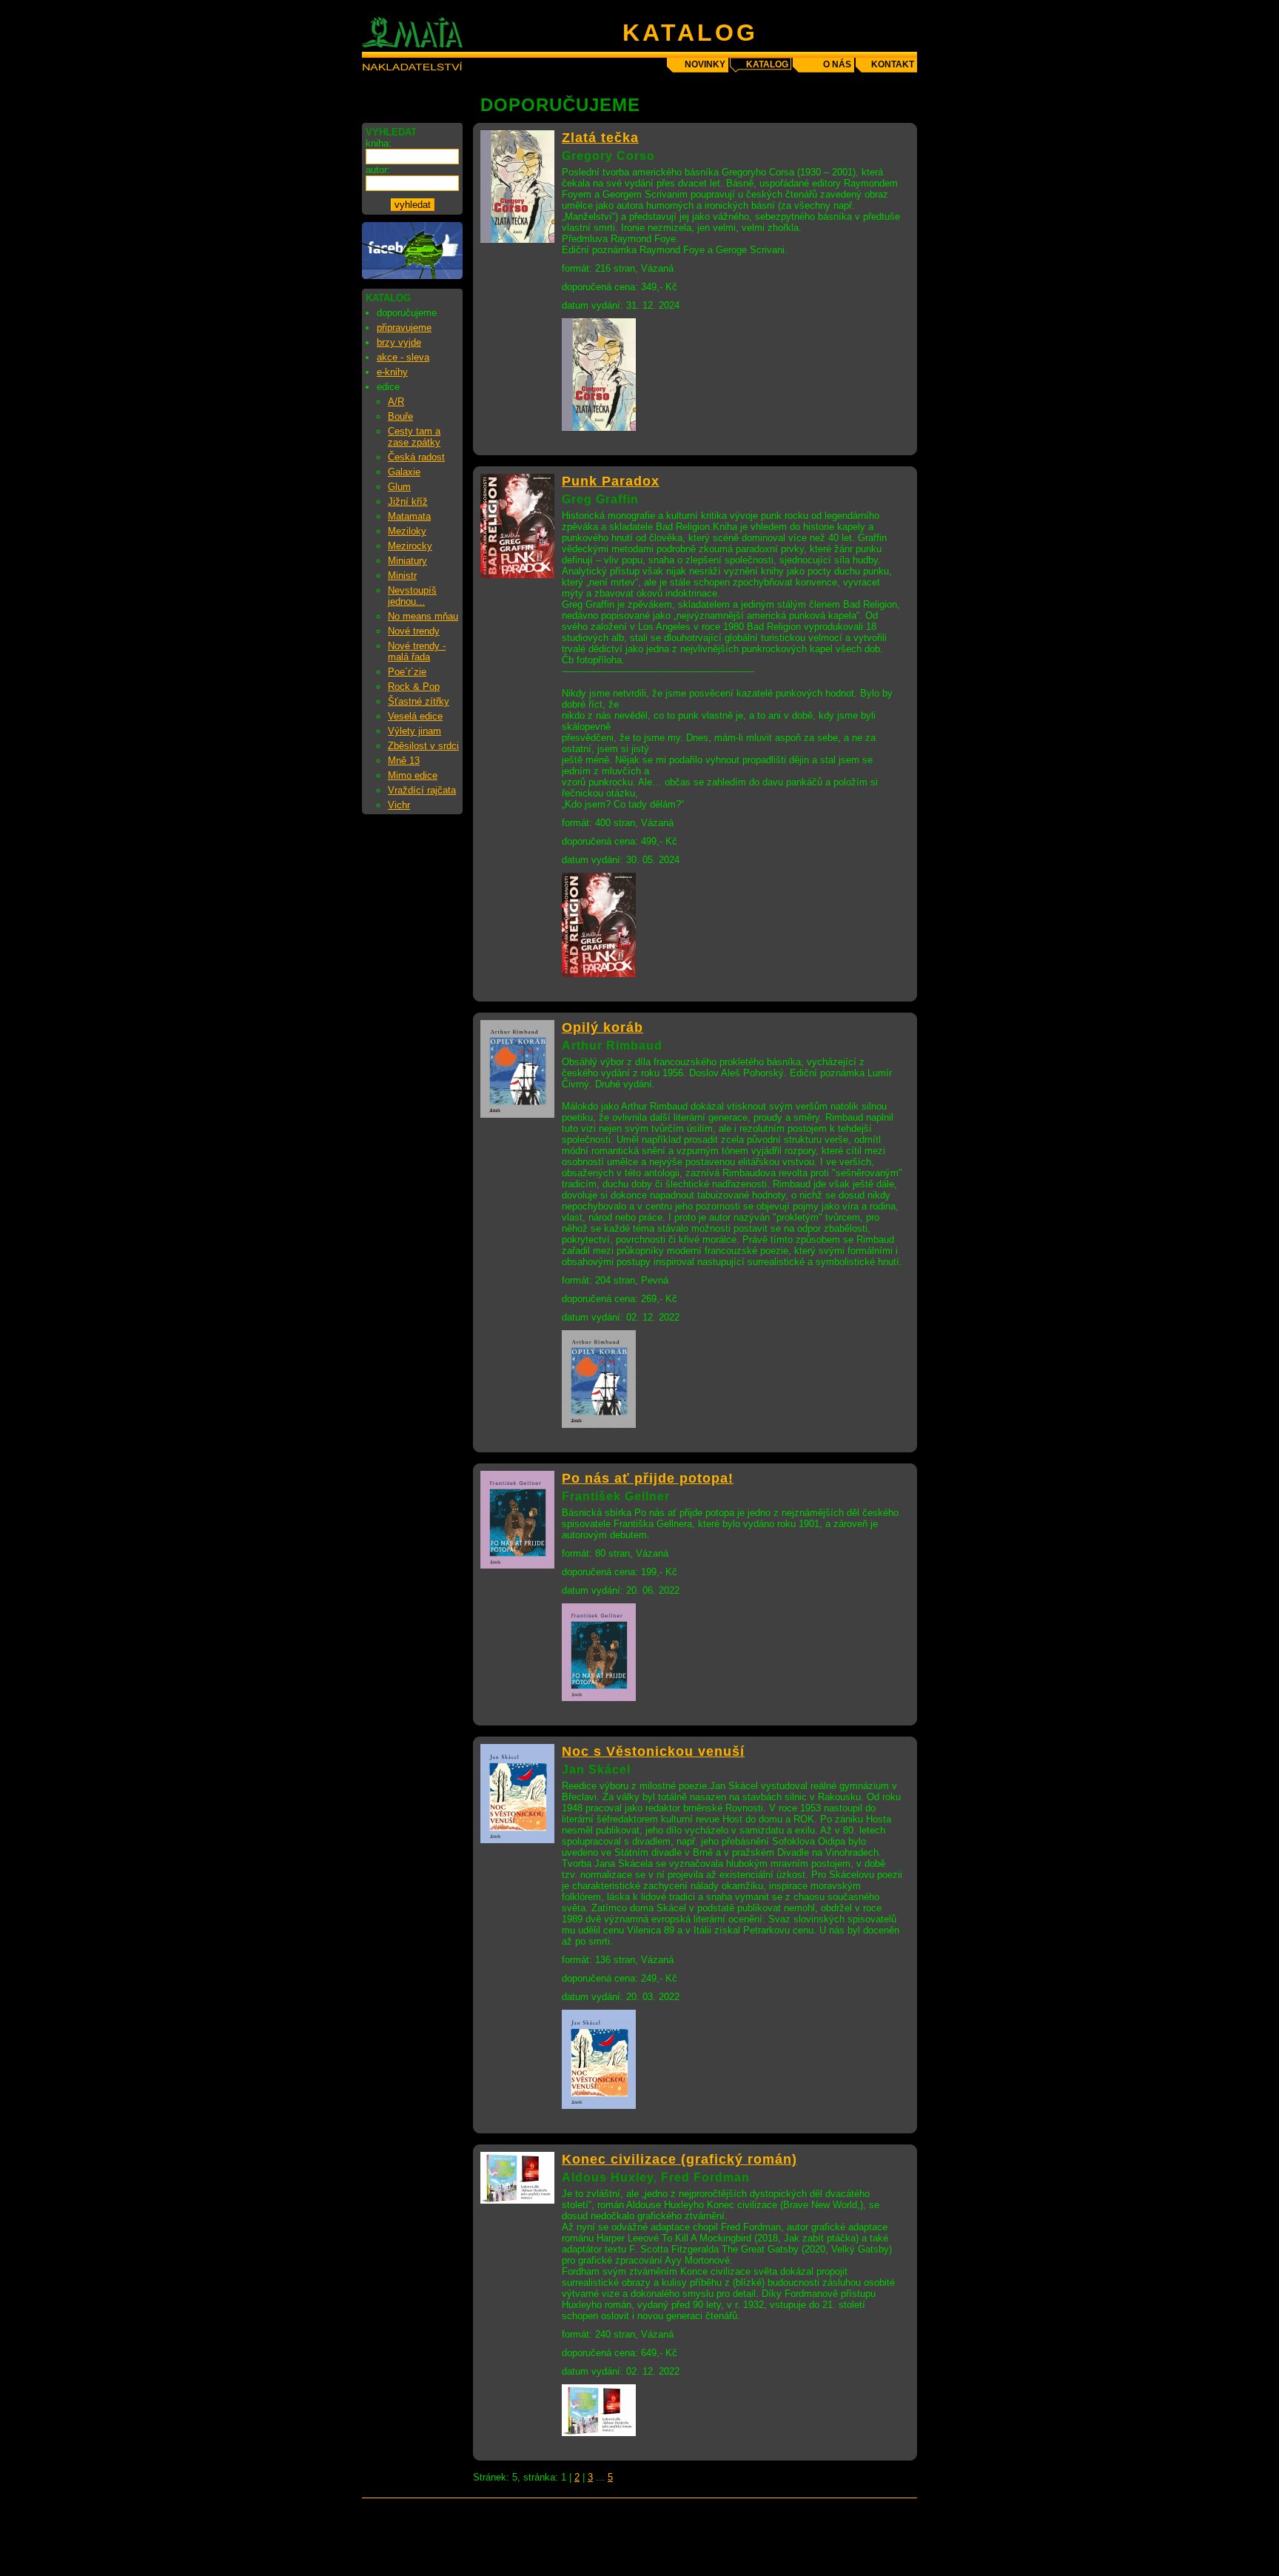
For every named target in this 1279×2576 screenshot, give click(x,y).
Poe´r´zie (407, 672)
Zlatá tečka (600, 138)
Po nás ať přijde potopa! (648, 1478)
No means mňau (423, 616)
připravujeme (404, 328)
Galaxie (404, 472)
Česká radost (416, 457)
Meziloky (407, 531)
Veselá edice (415, 716)
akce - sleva (403, 357)
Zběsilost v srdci (423, 746)
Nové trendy (414, 631)
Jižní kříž (408, 502)
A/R (396, 402)
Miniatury (407, 561)
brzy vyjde (399, 342)
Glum (399, 487)
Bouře (400, 416)
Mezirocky (410, 546)
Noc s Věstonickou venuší (653, 1751)
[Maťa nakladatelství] (412, 276)
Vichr (399, 805)
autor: (378, 170)
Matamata (409, 516)
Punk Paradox (611, 481)
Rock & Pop (414, 687)
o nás (837, 64)
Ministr (402, 576)
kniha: (379, 143)
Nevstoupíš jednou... (412, 596)
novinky (705, 64)
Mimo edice (413, 775)
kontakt (893, 64)
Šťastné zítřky (419, 701)
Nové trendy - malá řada (417, 651)
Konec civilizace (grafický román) (679, 2159)
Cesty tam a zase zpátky (414, 437)
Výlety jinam (414, 731)
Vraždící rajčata (422, 790)
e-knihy (392, 372)
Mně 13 (404, 761)
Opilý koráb (602, 1027)
